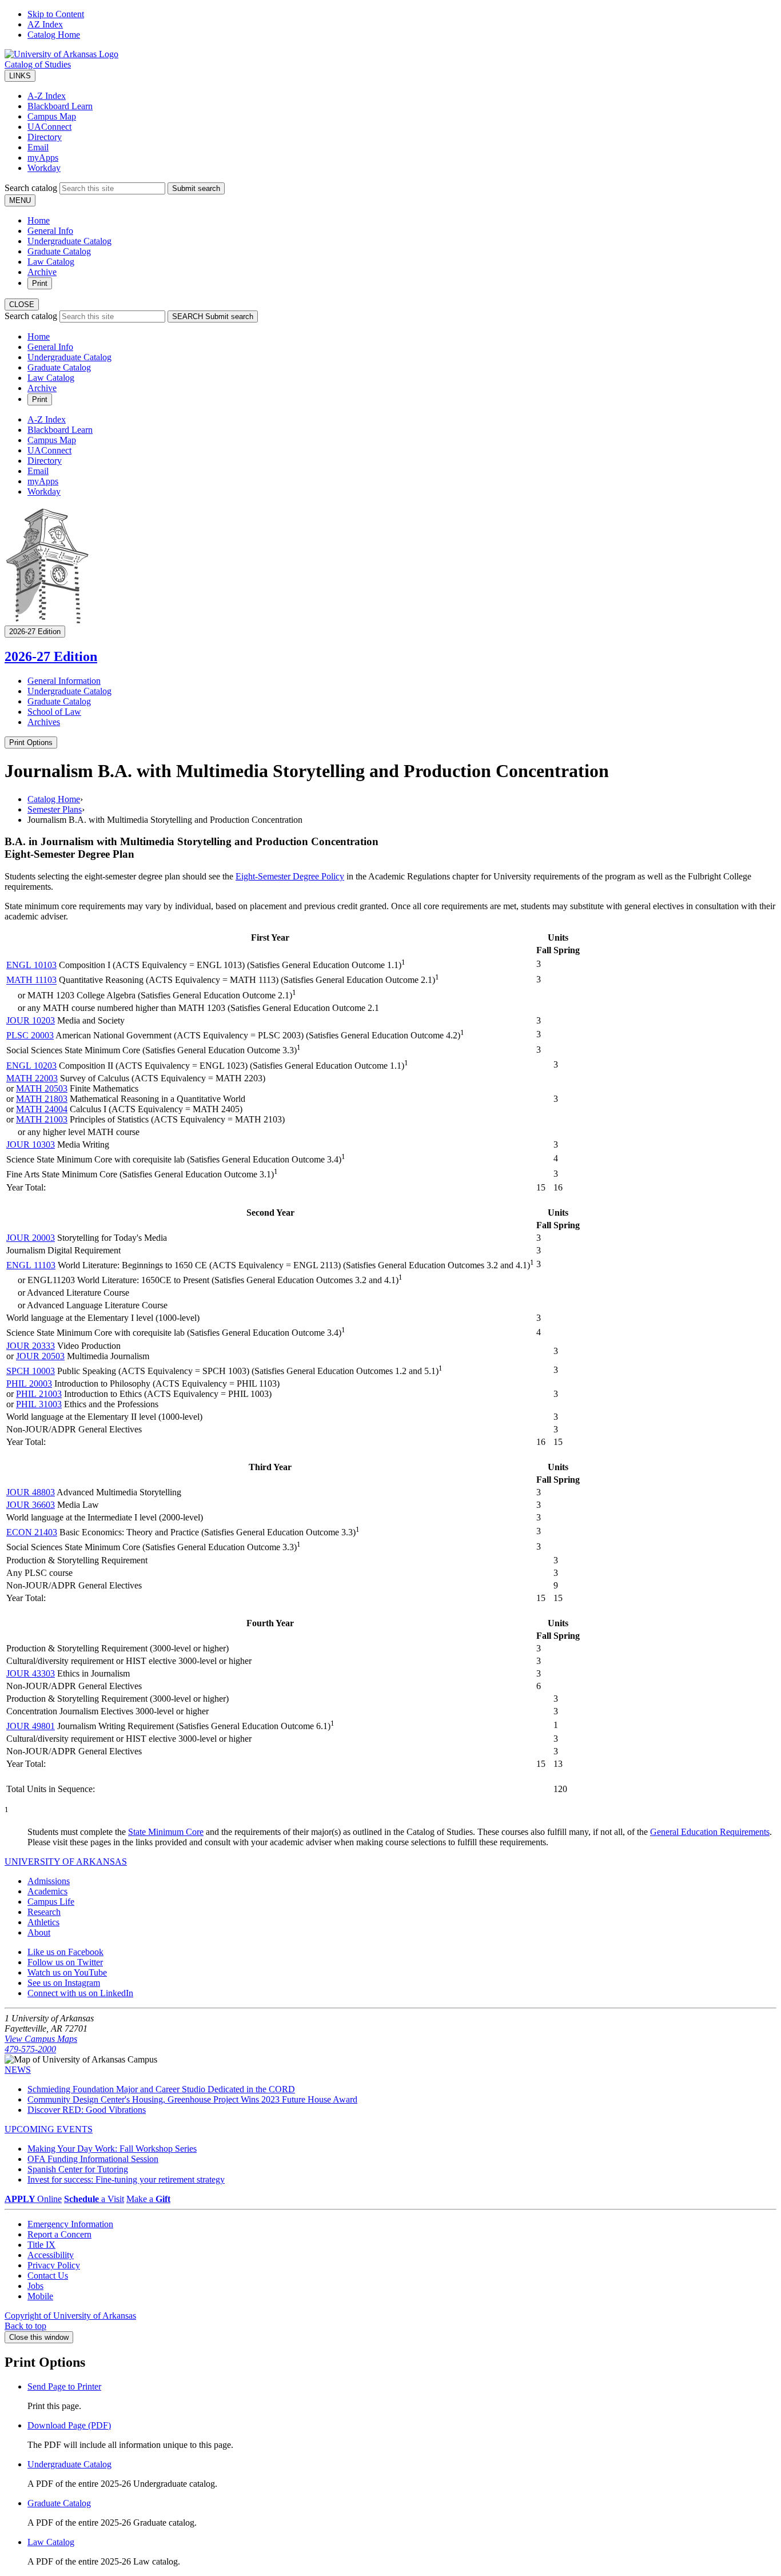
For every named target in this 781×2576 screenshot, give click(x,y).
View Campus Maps (41, 2039)
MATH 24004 (42, 1109)
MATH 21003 (42, 1119)
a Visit (94, 2199)
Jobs (35, 2286)
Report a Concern (59, 2234)
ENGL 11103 (31, 1265)
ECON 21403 (32, 1532)
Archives (44, 722)
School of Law (54, 712)
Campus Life (51, 1902)
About (39, 1932)
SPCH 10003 (31, 1371)
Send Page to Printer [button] (64, 2386)
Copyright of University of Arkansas (70, 2316)
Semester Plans (55, 809)
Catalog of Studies (38, 64)
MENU (20, 200)
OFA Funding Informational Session (93, 2159)
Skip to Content (56, 14)
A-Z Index (47, 96)
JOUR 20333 (31, 1346)
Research (44, 1912)
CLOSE (22, 304)
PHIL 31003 (39, 1404)
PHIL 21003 (39, 1394)
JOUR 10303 (31, 1144)
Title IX (41, 2245)
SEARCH (213, 316)
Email (38, 147)
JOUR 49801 (31, 1726)
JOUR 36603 (31, 1505)
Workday (44, 168)
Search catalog (31, 188)
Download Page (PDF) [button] (69, 2425)
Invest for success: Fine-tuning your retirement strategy (126, 2179)
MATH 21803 (42, 1099)
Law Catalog (51, 262)
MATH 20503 (42, 1088)
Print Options (31, 742)
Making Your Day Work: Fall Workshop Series (112, 2149)
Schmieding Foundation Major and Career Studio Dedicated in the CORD (161, 2089)
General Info (50, 231)
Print (40, 283)
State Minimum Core (166, 1832)
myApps (43, 158)
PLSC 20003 (30, 1035)
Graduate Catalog (59, 251)
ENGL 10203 (31, 1066)
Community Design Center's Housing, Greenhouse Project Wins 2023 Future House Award (192, 2099)
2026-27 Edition (51, 656)
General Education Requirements (710, 1832)
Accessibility (51, 2255)
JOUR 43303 (31, 1673)
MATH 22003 (32, 1078)
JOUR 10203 (31, 1020)
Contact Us (48, 2276)
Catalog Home (54, 35)
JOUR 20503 (40, 1356)
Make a (148, 2199)
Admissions (49, 1881)
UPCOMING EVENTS (49, 2129)
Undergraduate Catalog (69, 241)
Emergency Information (70, 2224)
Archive (42, 272)
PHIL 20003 (29, 1383)
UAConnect (49, 127)
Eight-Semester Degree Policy (290, 876)
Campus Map (52, 116)
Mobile (40, 2296)
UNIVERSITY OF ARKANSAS (66, 1862)
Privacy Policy (54, 2265)
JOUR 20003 (31, 1238)
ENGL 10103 (31, 965)
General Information (64, 681)
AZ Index (45, 24)
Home (39, 220)
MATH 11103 (31, 980)
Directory (45, 137)
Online (33, 2199)
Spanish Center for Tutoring (78, 2169)
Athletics (43, 1922)
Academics (47, 1891)
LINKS (20, 76)
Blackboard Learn (60, 106)
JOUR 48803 (31, 1492)
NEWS (18, 2070)
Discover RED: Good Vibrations (87, 2110)
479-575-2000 (30, 2049)
